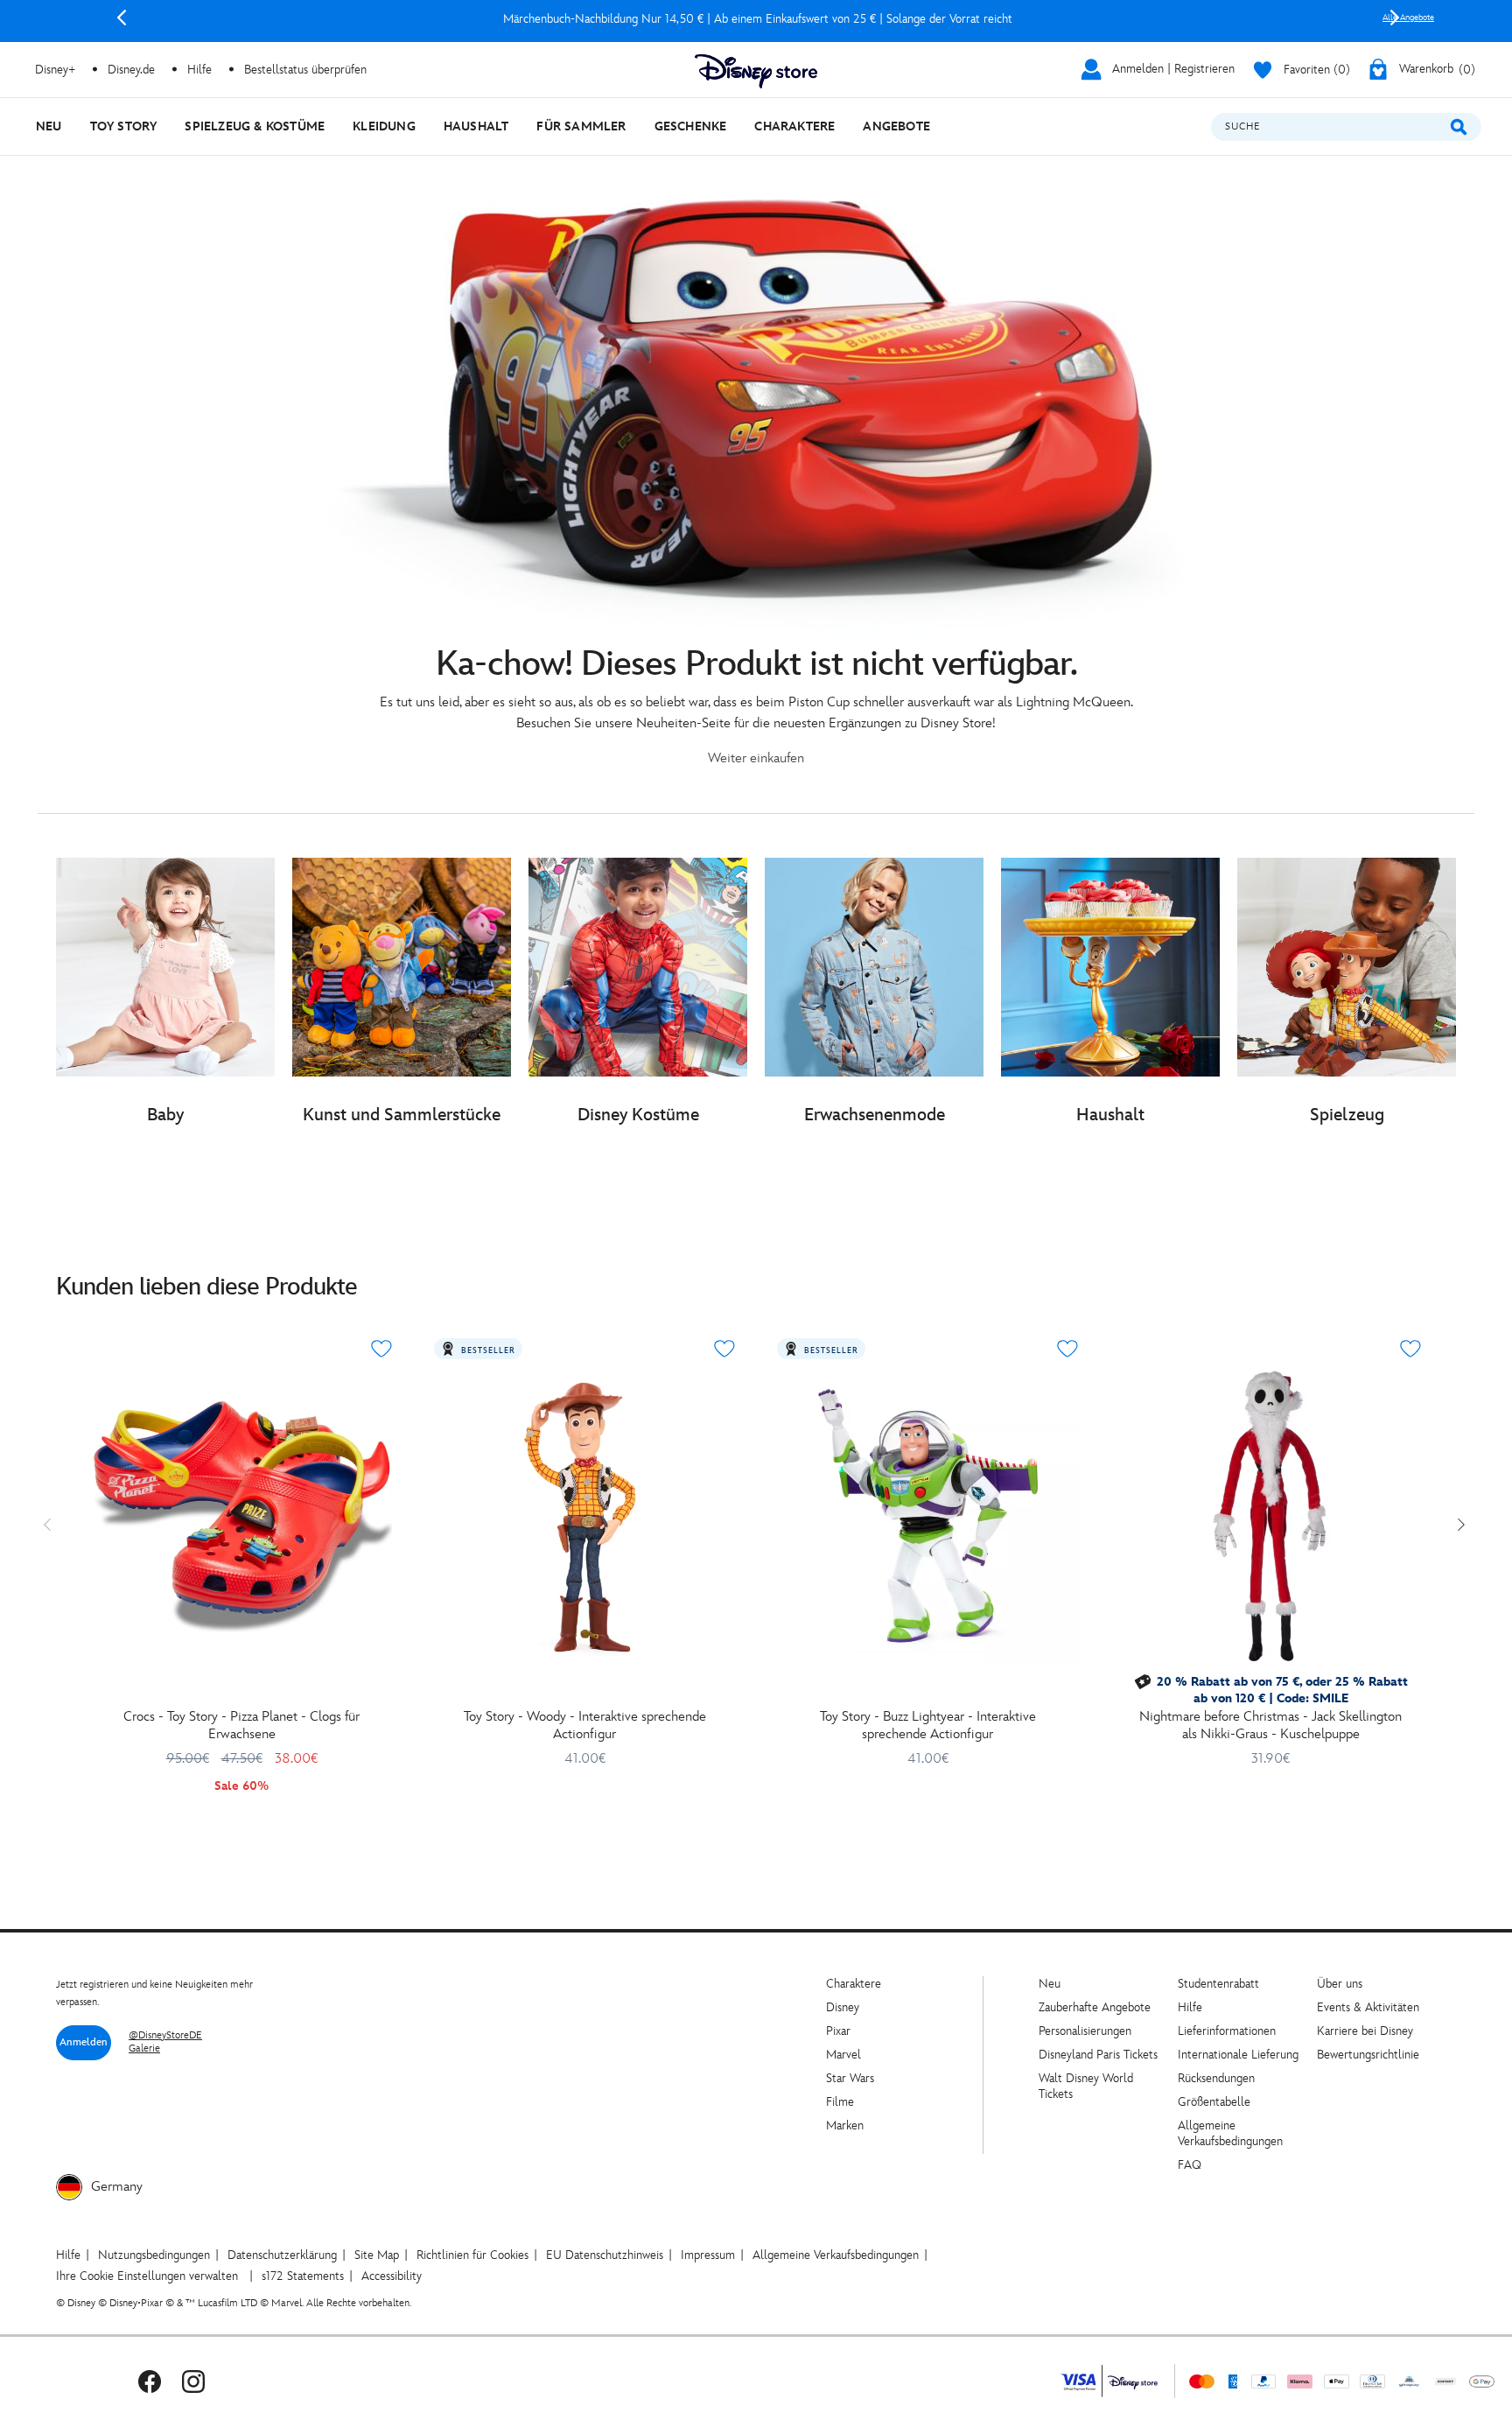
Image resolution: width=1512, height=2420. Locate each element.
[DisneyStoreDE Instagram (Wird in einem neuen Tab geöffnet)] (193, 2381)
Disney (843, 2007)
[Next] (1395, 18)
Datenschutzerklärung (282, 2255)
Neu (1050, 1984)
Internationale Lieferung (1238, 2055)
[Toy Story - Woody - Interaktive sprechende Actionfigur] (584, 1516)
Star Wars (850, 2078)
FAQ (1190, 2165)
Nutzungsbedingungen (154, 2255)
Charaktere (854, 1984)
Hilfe (1190, 2007)
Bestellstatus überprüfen (305, 70)
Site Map (377, 2255)
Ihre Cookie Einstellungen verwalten (147, 2276)
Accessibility (392, 2276)
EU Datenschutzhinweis (605, 2255)
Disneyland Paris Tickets (1098, 2055)
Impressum (708, 2255)
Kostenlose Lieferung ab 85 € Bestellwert (758, 19)
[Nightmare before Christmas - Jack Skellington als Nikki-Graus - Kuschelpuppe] (1270, 1516)
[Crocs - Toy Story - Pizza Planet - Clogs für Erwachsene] (241, 1516)
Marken (845, 2125)
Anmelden (84, 2042)
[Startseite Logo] (756, 71)
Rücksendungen (1216, 2078)
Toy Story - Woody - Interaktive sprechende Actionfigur (585, 1726)
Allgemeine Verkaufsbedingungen (1230, 2133)
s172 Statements (303, 2276)
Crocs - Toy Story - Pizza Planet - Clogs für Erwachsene (241, 1726)
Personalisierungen (1085, 2031)
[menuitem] (49, 126)
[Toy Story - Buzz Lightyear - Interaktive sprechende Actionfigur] (927, 1516)
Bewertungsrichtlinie (1368, 2055)
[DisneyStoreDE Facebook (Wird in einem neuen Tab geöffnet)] (150, 2381)
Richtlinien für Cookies (472, 2255)
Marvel (843, 2055)
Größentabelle (1214, 2102)
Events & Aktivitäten (1368, 2007)
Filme (840, 2102)
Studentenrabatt (1218, 1984)
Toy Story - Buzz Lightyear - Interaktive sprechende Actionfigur (928, 1726)
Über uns (1340, 1984)
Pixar (838, 2031)
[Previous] (122, 18)
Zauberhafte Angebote (1095, 2007)
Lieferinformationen (1227, 2031)
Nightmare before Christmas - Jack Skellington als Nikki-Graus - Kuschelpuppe (1270, 1726)
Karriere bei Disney (1365, 2031)
